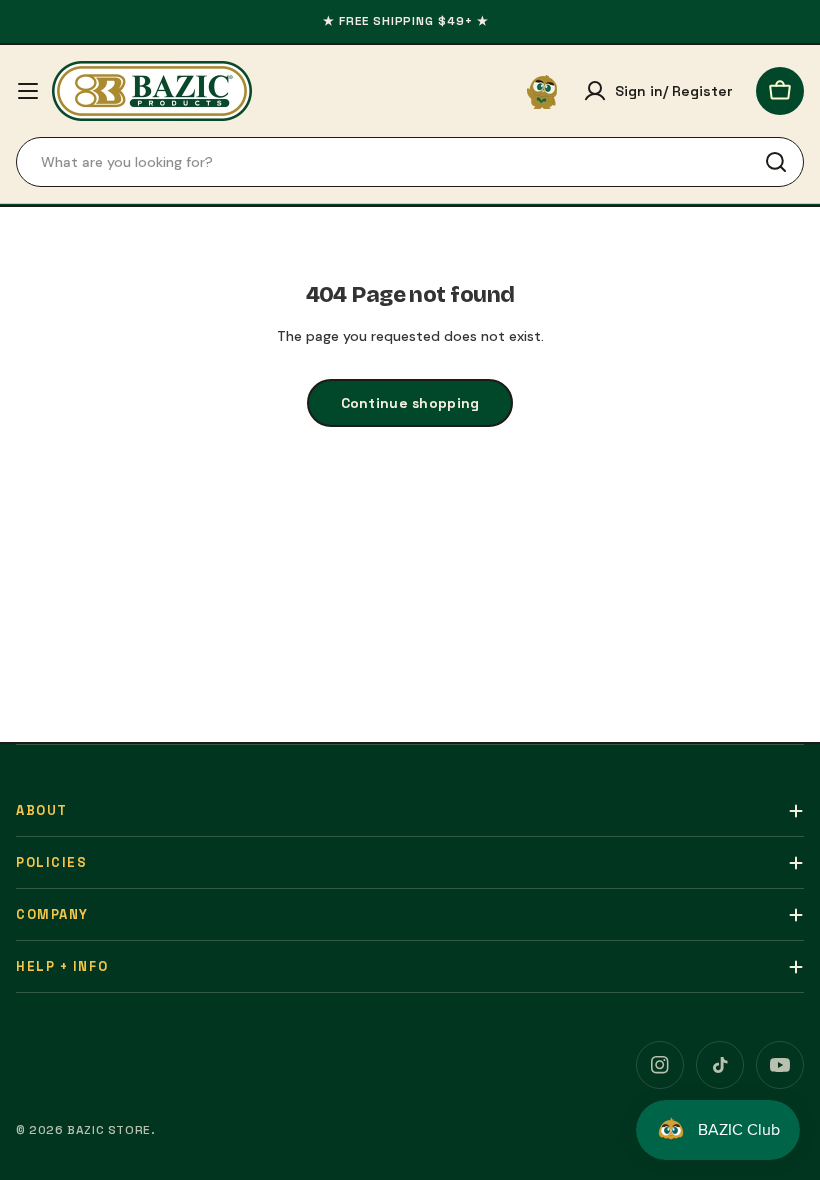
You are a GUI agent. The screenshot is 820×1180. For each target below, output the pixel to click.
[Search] (776, 162)
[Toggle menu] (28, 91)
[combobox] (410, 162)
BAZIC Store (109, 1130)
